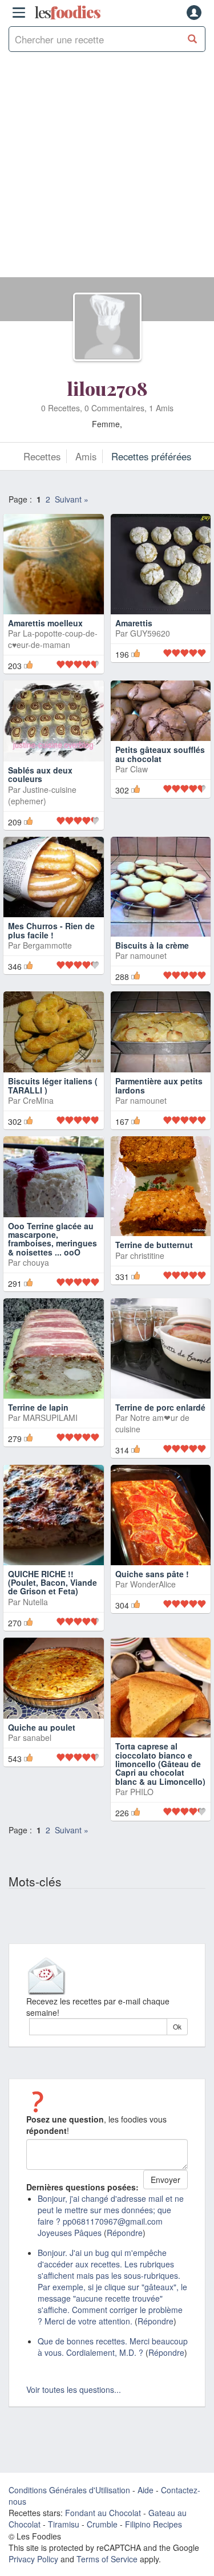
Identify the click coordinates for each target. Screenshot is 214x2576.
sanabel (37, 1737)
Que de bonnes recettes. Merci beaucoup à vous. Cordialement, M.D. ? (113, 2347)
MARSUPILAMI (50, 1417)
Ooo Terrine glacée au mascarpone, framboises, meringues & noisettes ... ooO (53, 1239)
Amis (86, 456)
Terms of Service (107, 2559)
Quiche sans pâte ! (152, 1574)
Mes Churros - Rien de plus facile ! (51, 930)
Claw (139, 769)
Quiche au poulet (42, 1727)
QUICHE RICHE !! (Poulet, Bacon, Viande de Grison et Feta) (53, 1583)
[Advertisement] (107, 170)
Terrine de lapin (38, 1407)
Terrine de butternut (154, 1245)
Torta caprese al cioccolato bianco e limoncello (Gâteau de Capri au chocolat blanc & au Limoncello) (160, 1764)
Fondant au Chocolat (103, 2513)
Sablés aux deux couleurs (40, 774)
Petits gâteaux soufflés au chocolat (160, 754)
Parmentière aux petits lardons (159, 1085)
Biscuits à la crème (152, 945)
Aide (146, 2490)
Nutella (35, 1602)
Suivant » (72, 499)
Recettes (42, 456)
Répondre (125, 2233)
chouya (36, 1262)
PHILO (142, 1792)
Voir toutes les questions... (74, 2389)
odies (67, 13)
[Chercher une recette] (193, 39)
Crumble (102, 2524)
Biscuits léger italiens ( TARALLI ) (53, 1085)
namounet (148, 955)
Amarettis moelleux (45, 623)
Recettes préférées (151, 456)
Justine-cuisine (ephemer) (42, 795)
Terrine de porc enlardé (160, 1407)
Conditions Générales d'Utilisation (69, 2490)
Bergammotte (47, 945)
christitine (147, 1255)
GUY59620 (150, 633)
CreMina (38, 1100)
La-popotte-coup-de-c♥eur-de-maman (53, 639)
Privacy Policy (33, 2559)
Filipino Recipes (154, 2524)
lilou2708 (107, 388)
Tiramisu (64, 2524)
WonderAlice (153, 1584)
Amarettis (134, 623)
